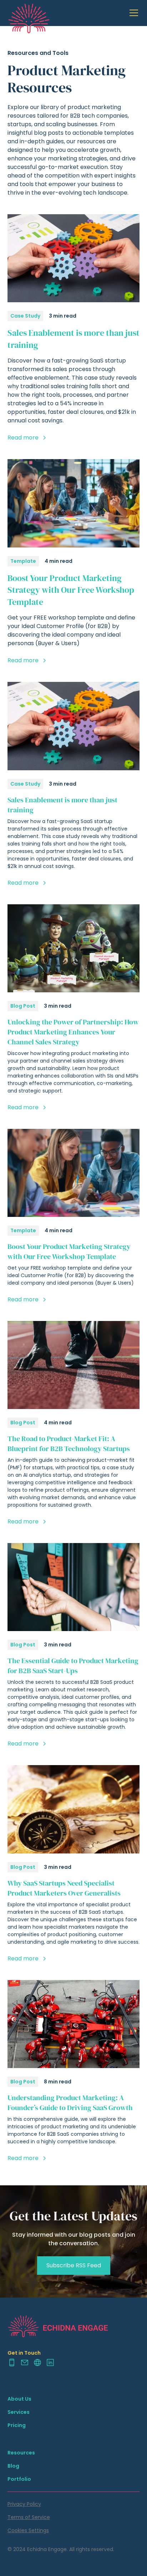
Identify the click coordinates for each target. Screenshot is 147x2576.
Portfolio (19, 2479)
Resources (21, 2453)
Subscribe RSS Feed (74, 2265)
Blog (13, 2466)
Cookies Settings (28, 2530)
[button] (132, 13)
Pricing (17, 2425)
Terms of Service (29, 2517)
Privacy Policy (24, 2504)
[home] (29, 13)
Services (19, 2412)
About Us (19, 2399)
